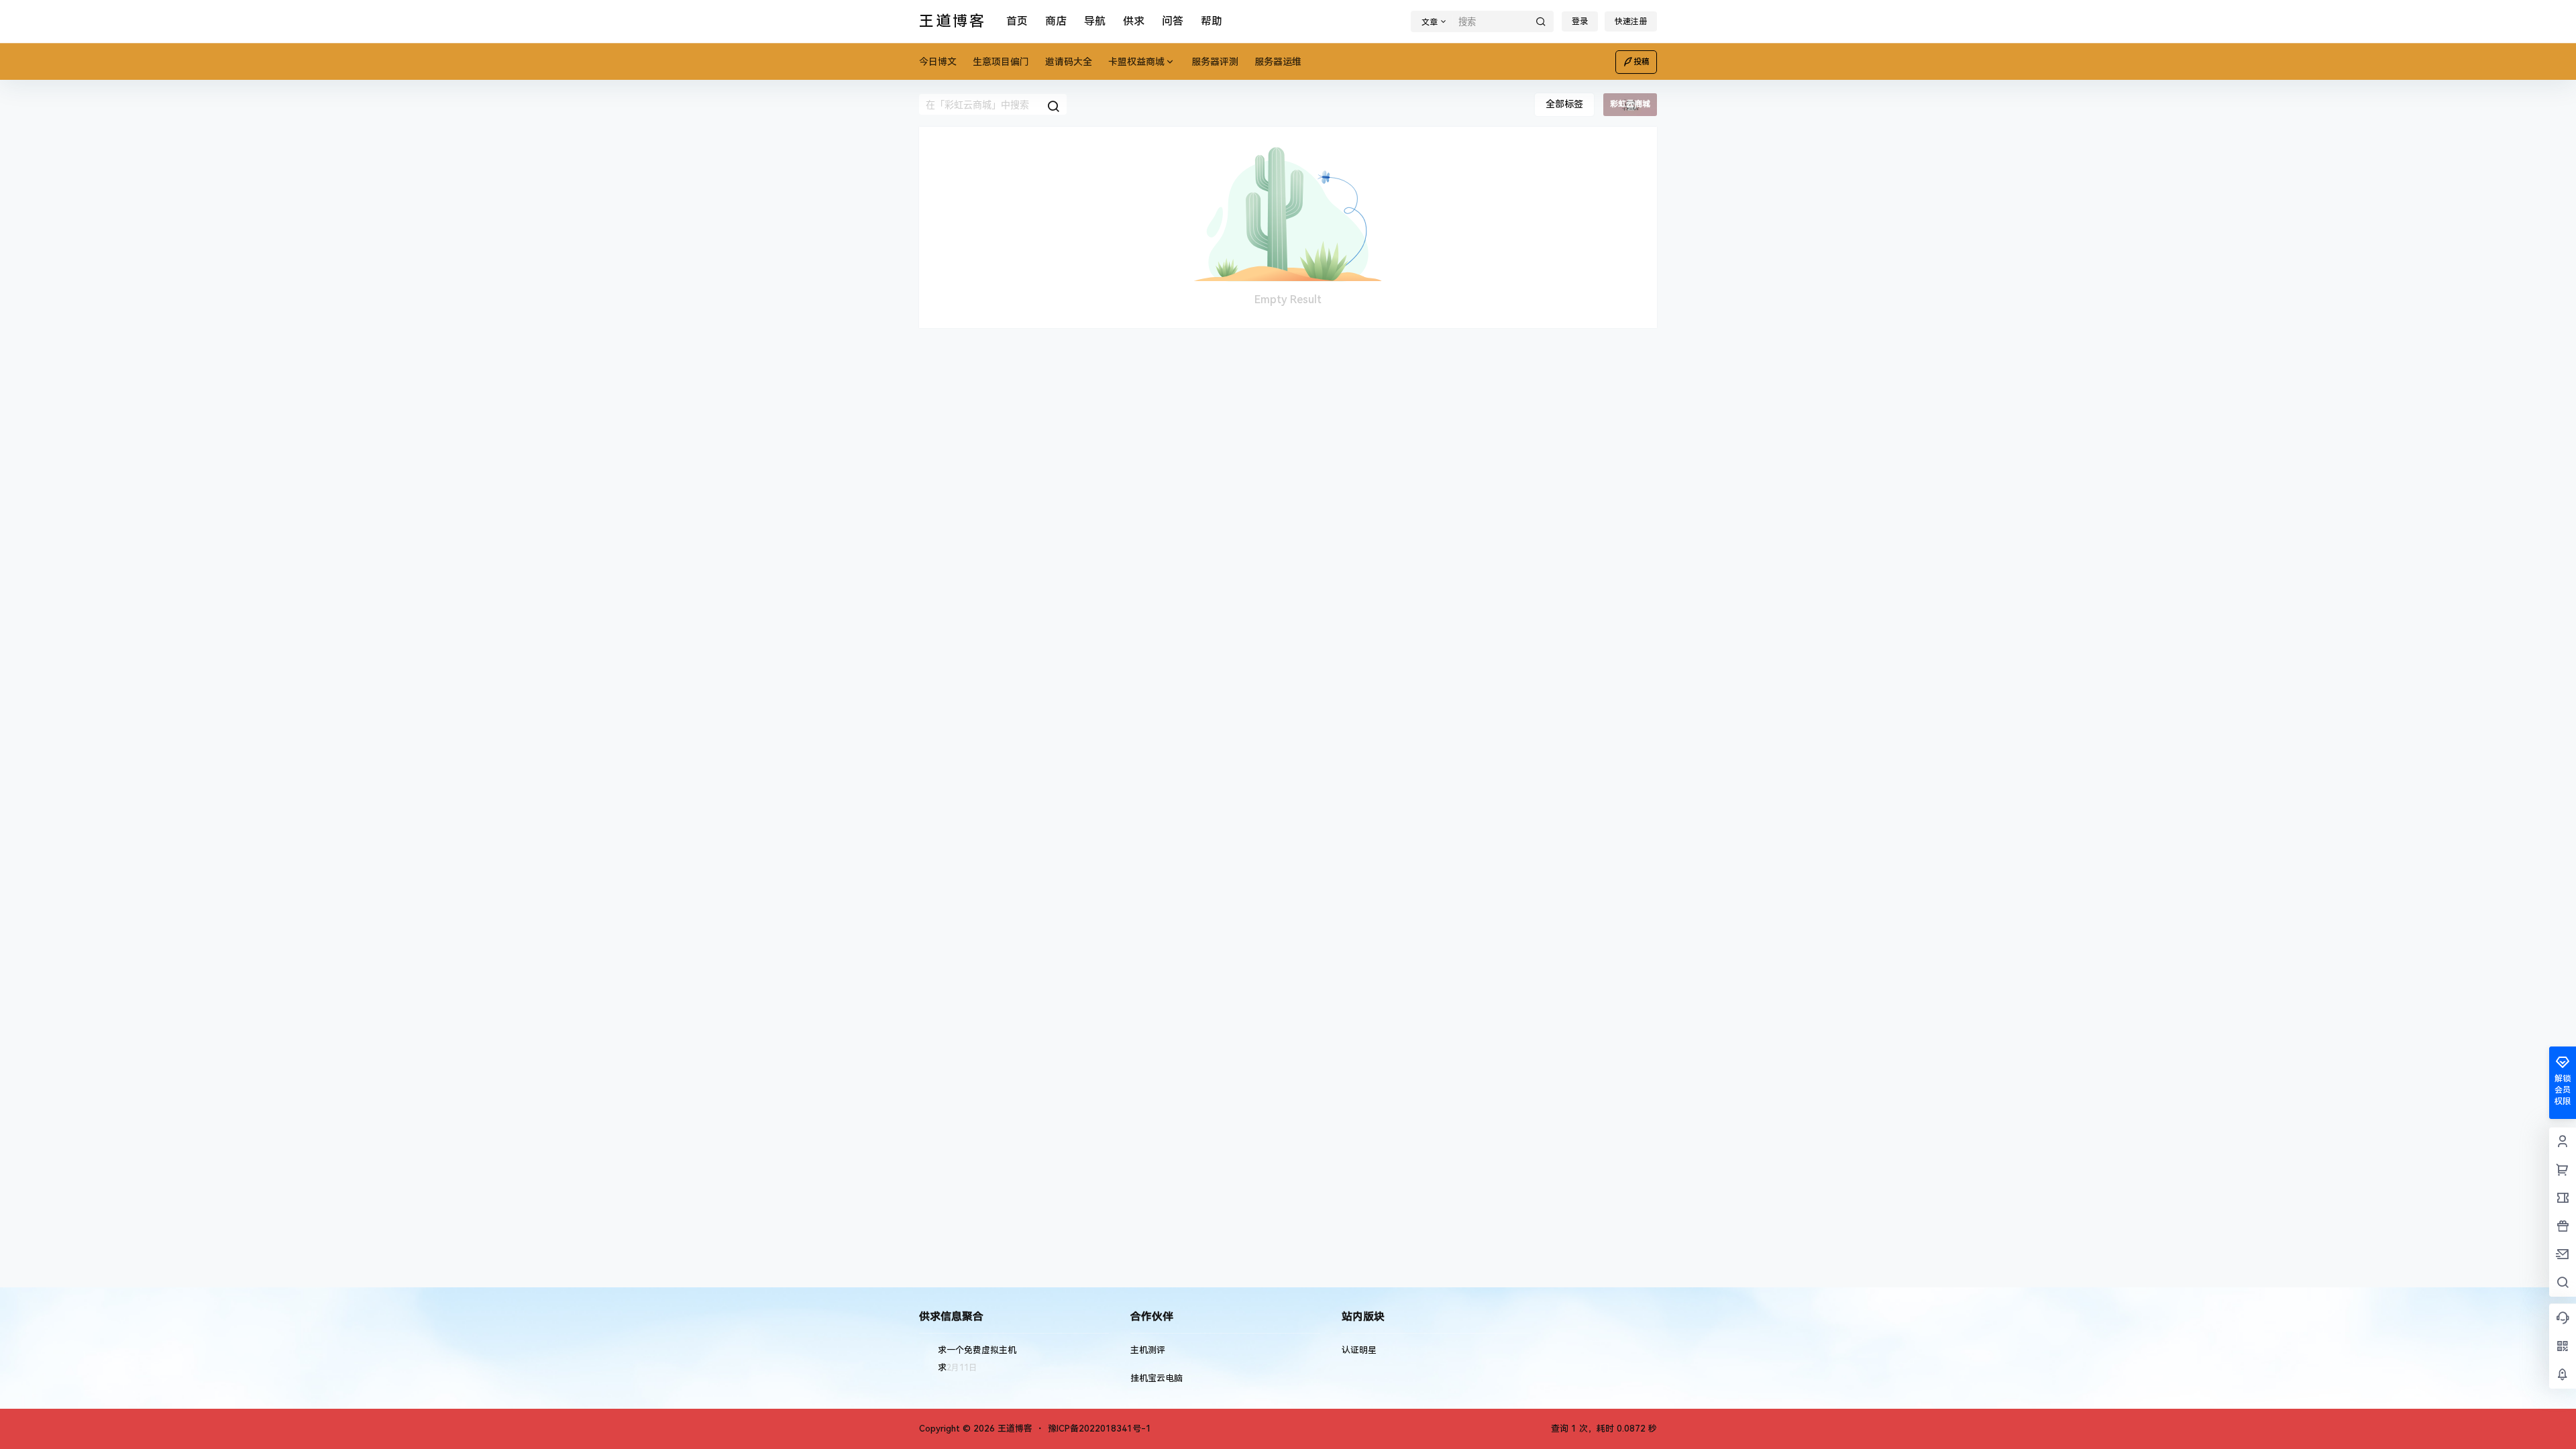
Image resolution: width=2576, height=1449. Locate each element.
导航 (1095, 21)
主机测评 (1148, 1350)
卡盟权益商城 (1136, 62)
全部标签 (1564, 104)
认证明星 (1359, 1350)
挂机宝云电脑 (1157, 1378)
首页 (1017, 21)
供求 (1134, 21)
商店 (1056, 21)
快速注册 (1631, 21)
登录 (1580, 21)
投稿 (1642, 62)
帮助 (1212, 21)
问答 (1173, 21)
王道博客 (1014, 1429)
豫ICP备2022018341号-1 (1099, 1429)
